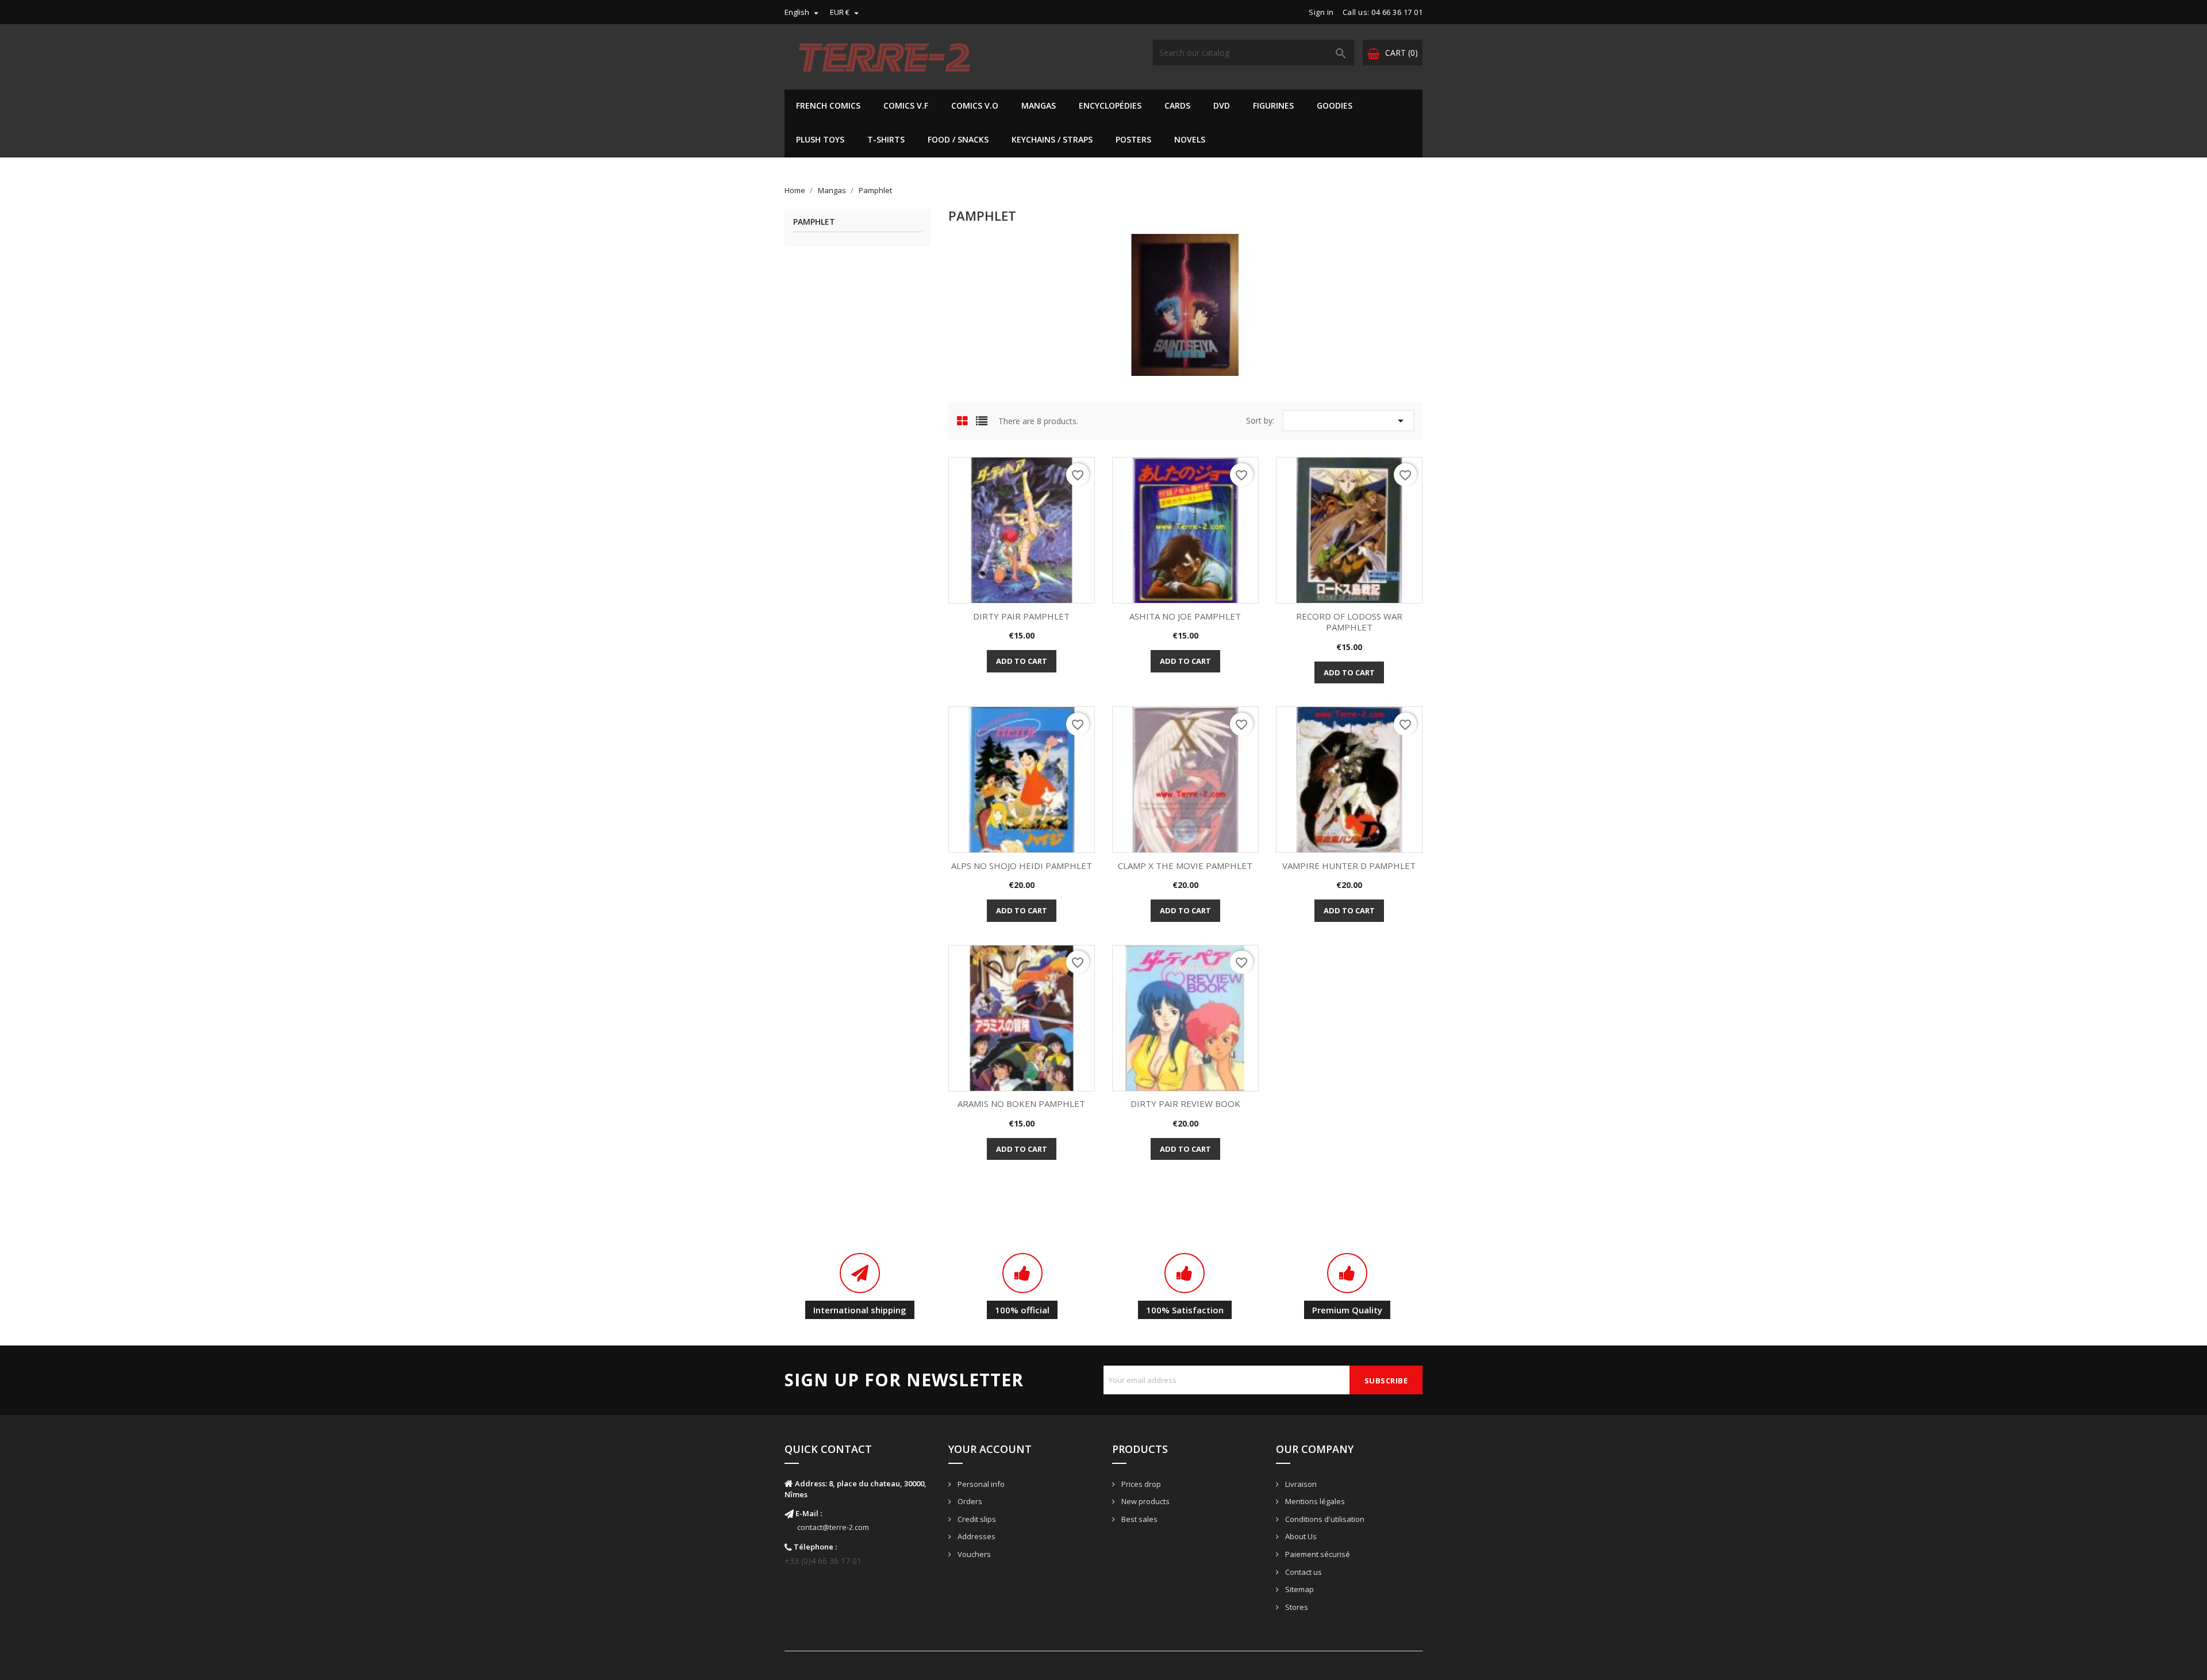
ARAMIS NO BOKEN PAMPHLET (1021, 1104)
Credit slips (976, 1519)
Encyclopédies (1110, 105)
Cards (1177, 105)
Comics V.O (975, 105)
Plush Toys (820, 139)
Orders (969, 1501)
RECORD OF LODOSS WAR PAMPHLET (1349, 622)
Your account (990, 1449)
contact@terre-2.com (833, 1527)
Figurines (1273, 105)
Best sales (1139, 1519)
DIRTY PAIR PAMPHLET (1021, 616)
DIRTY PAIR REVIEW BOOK (1185, 1104)
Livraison (1300, 1484)
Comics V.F (906, 105)
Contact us (1303, 1572)
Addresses (976, 1536)
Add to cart (1022, 661)
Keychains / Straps (1052, 139)
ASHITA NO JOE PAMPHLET (1185, 616)
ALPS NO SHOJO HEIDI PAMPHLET (1022, 866)
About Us (1300, 1536)
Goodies (1335, 105)
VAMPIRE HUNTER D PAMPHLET (1349, 866)
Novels (1190, 139)
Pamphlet (814, 222)
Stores (1296, 1607)
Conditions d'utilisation (1324, 1519)
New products (1145, 1501)
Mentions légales (1314, 1501)
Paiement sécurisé (1317, 1554)
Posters (1133, 139)
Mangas (1039, 105)
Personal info (980, 1484)
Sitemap (1299, 1589)
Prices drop (1140, 1484)
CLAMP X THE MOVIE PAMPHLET (1185, 866)
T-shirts (886, 139)
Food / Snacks (958, 139)
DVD (1222, 105)
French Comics (828, 105)
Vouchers (973, 1554)
